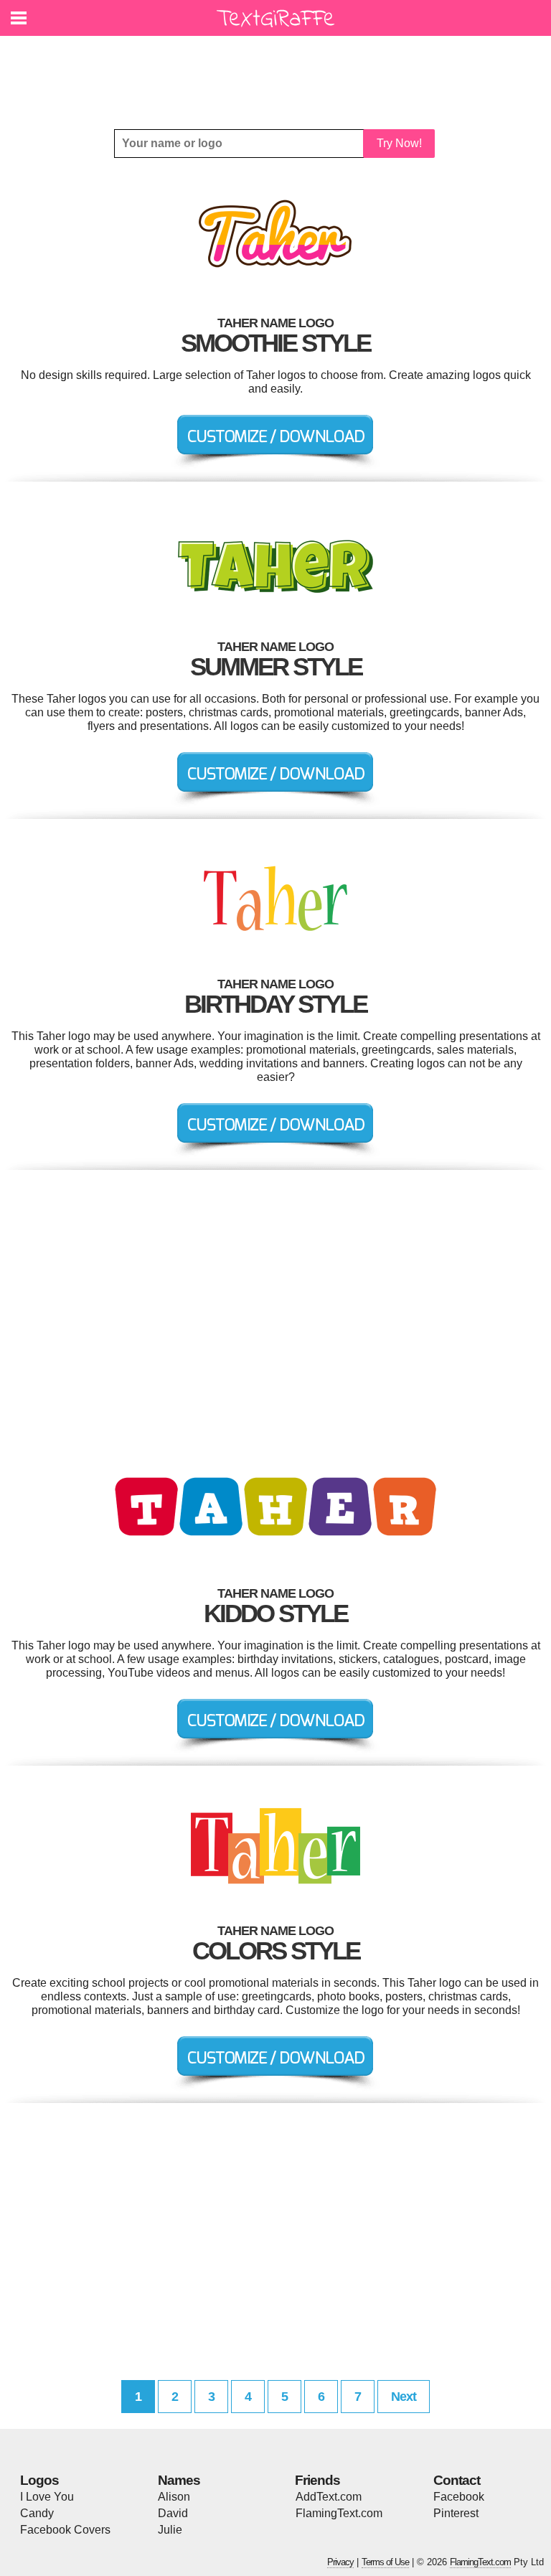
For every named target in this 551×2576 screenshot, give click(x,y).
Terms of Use (385, 2562)
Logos (39, 2480)
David (173, 2513)
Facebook (459, 2497)
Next (404, 2397)
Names (179, 2480)
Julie (170, 2530)
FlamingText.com (339, 2513)
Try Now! (399, 143)
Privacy (340, 2562)
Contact (457, 2480)
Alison (174, 2497)
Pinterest (456, 2513)
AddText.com (329, 2497)
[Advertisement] (279, 72)
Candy (37, 2513)
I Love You (47, 2497)
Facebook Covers (65, 2530)
